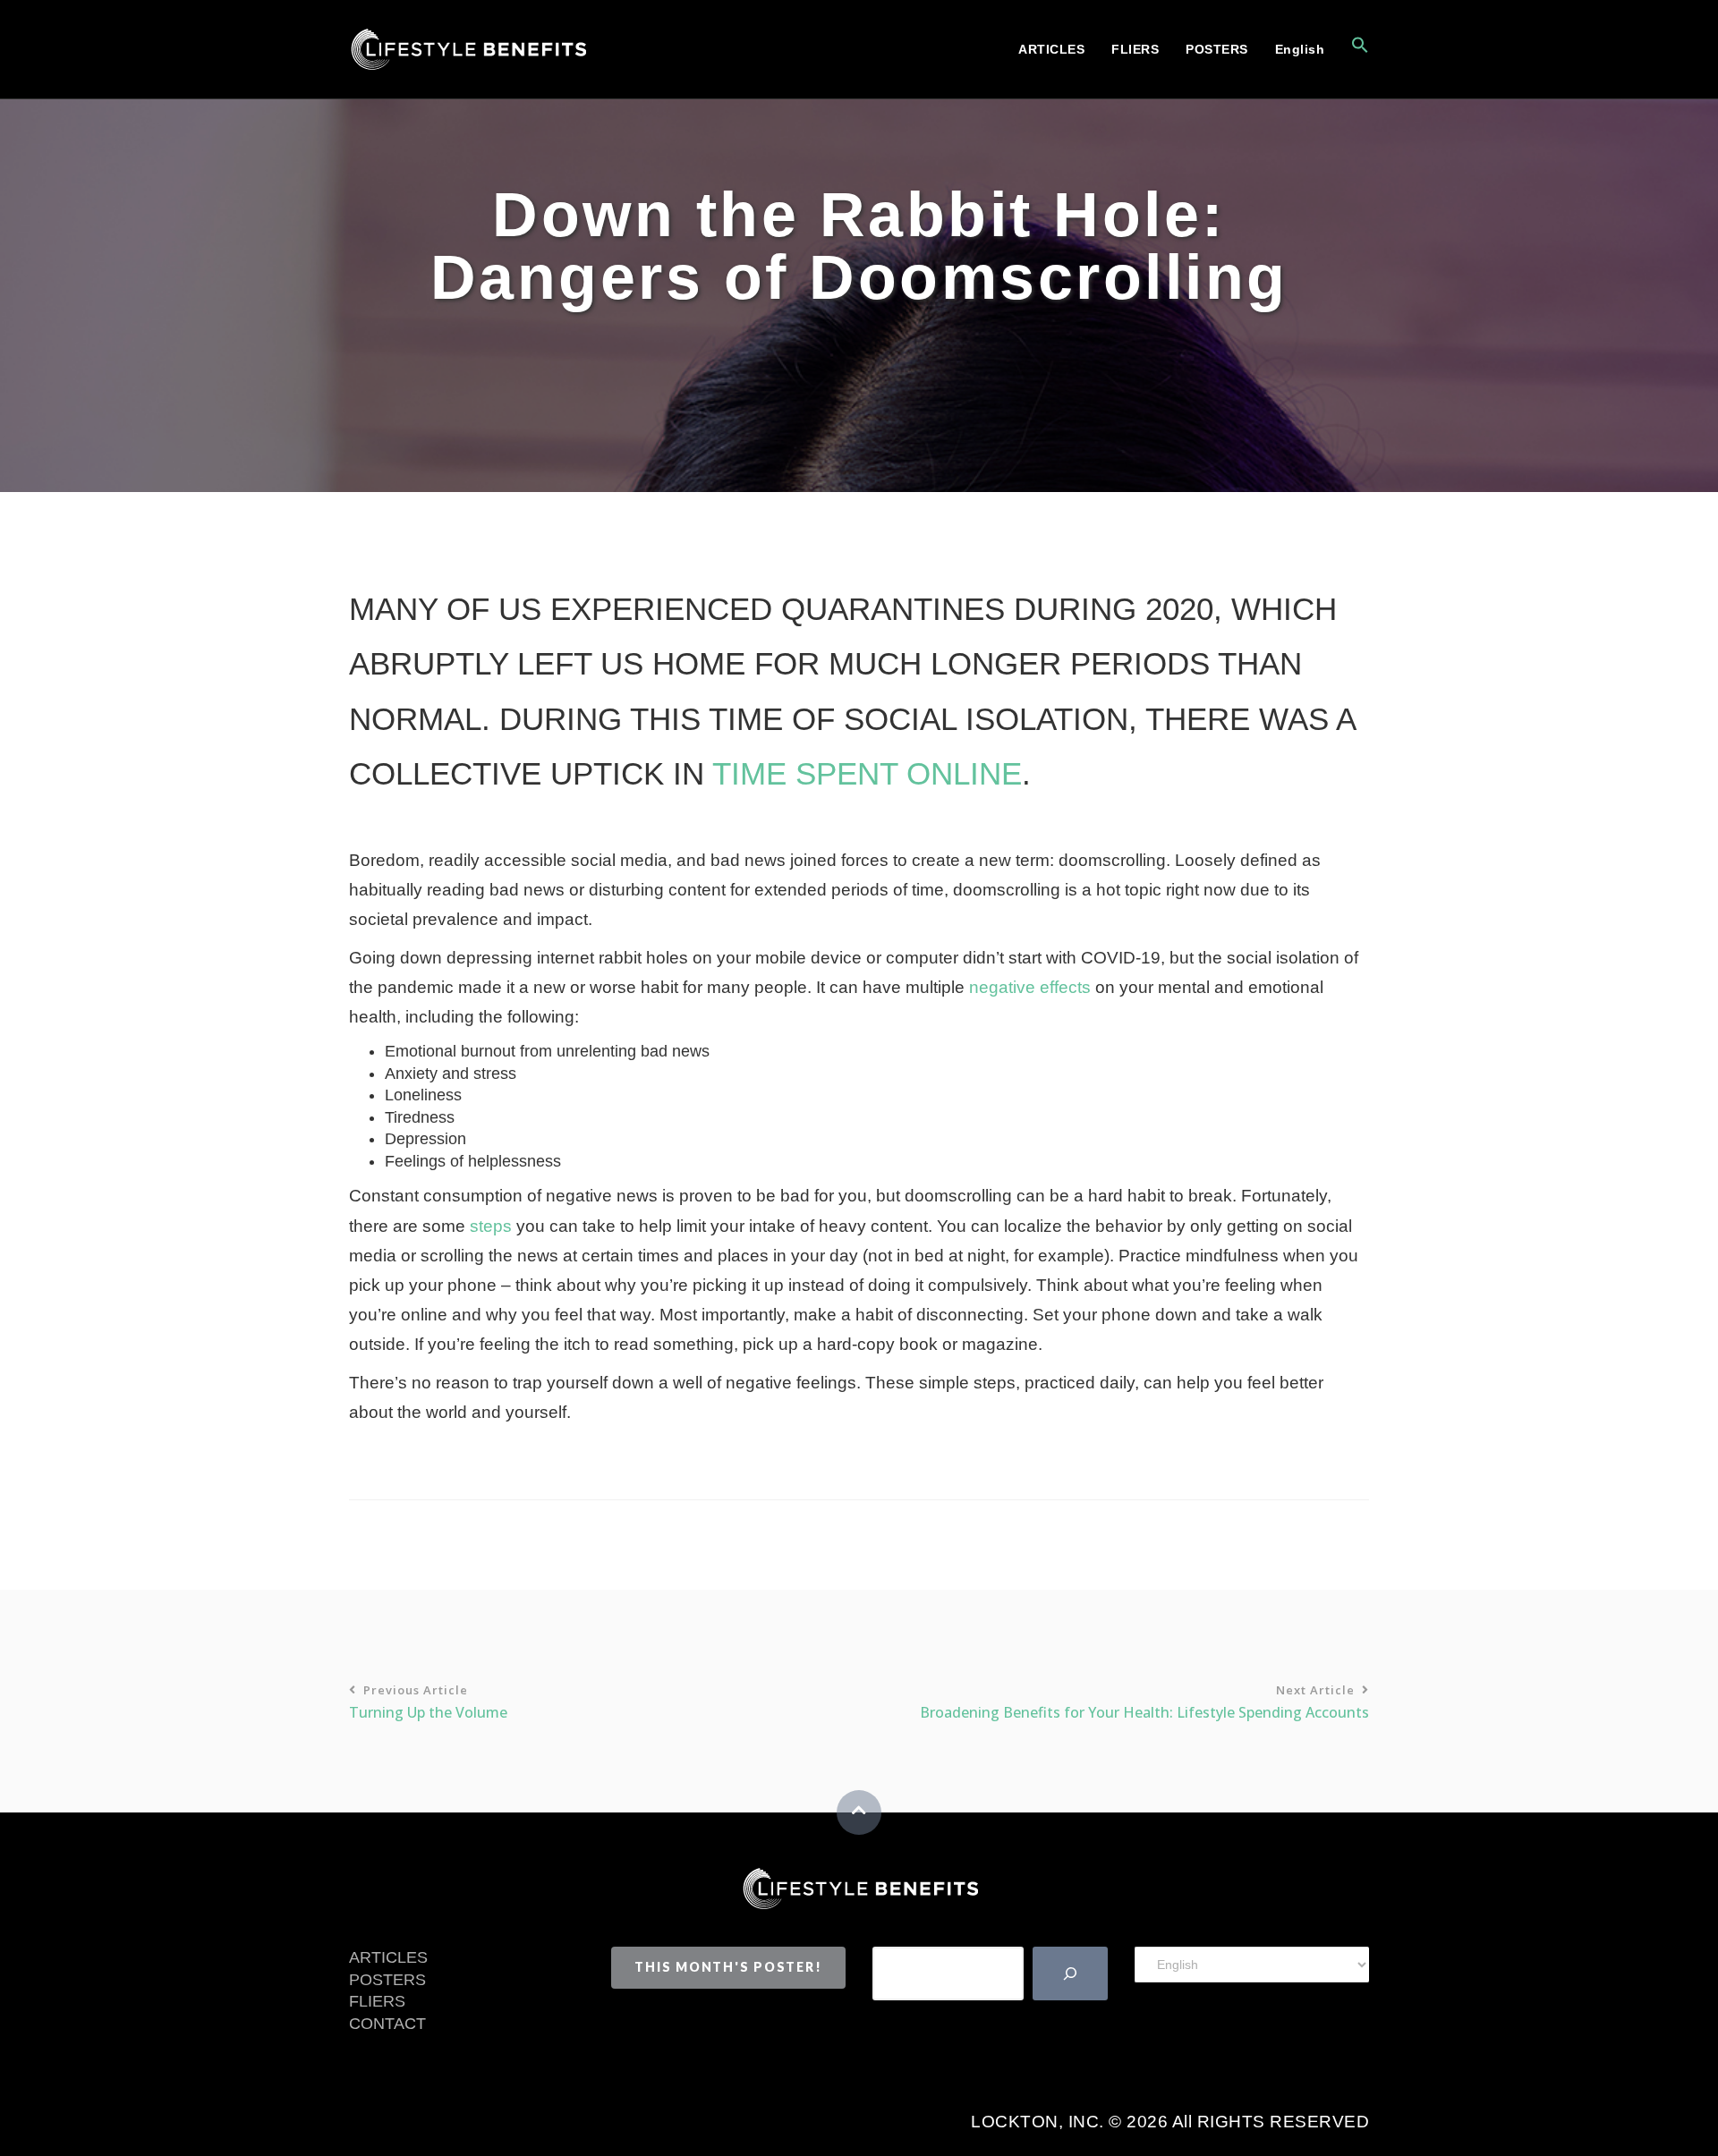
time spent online (867, 773)
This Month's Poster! (728, 1967)
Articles (1051, 49)
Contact (387, 2024)
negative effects (1030, 987)
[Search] (1070, 1974)
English (1300, 49)
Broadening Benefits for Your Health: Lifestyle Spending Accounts (1144, 1702)
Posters (1217, 49)
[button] (1353, 49)
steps (491, 1226)
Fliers (1135, 49)
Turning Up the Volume (428, 1702)
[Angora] (859, 1887)
